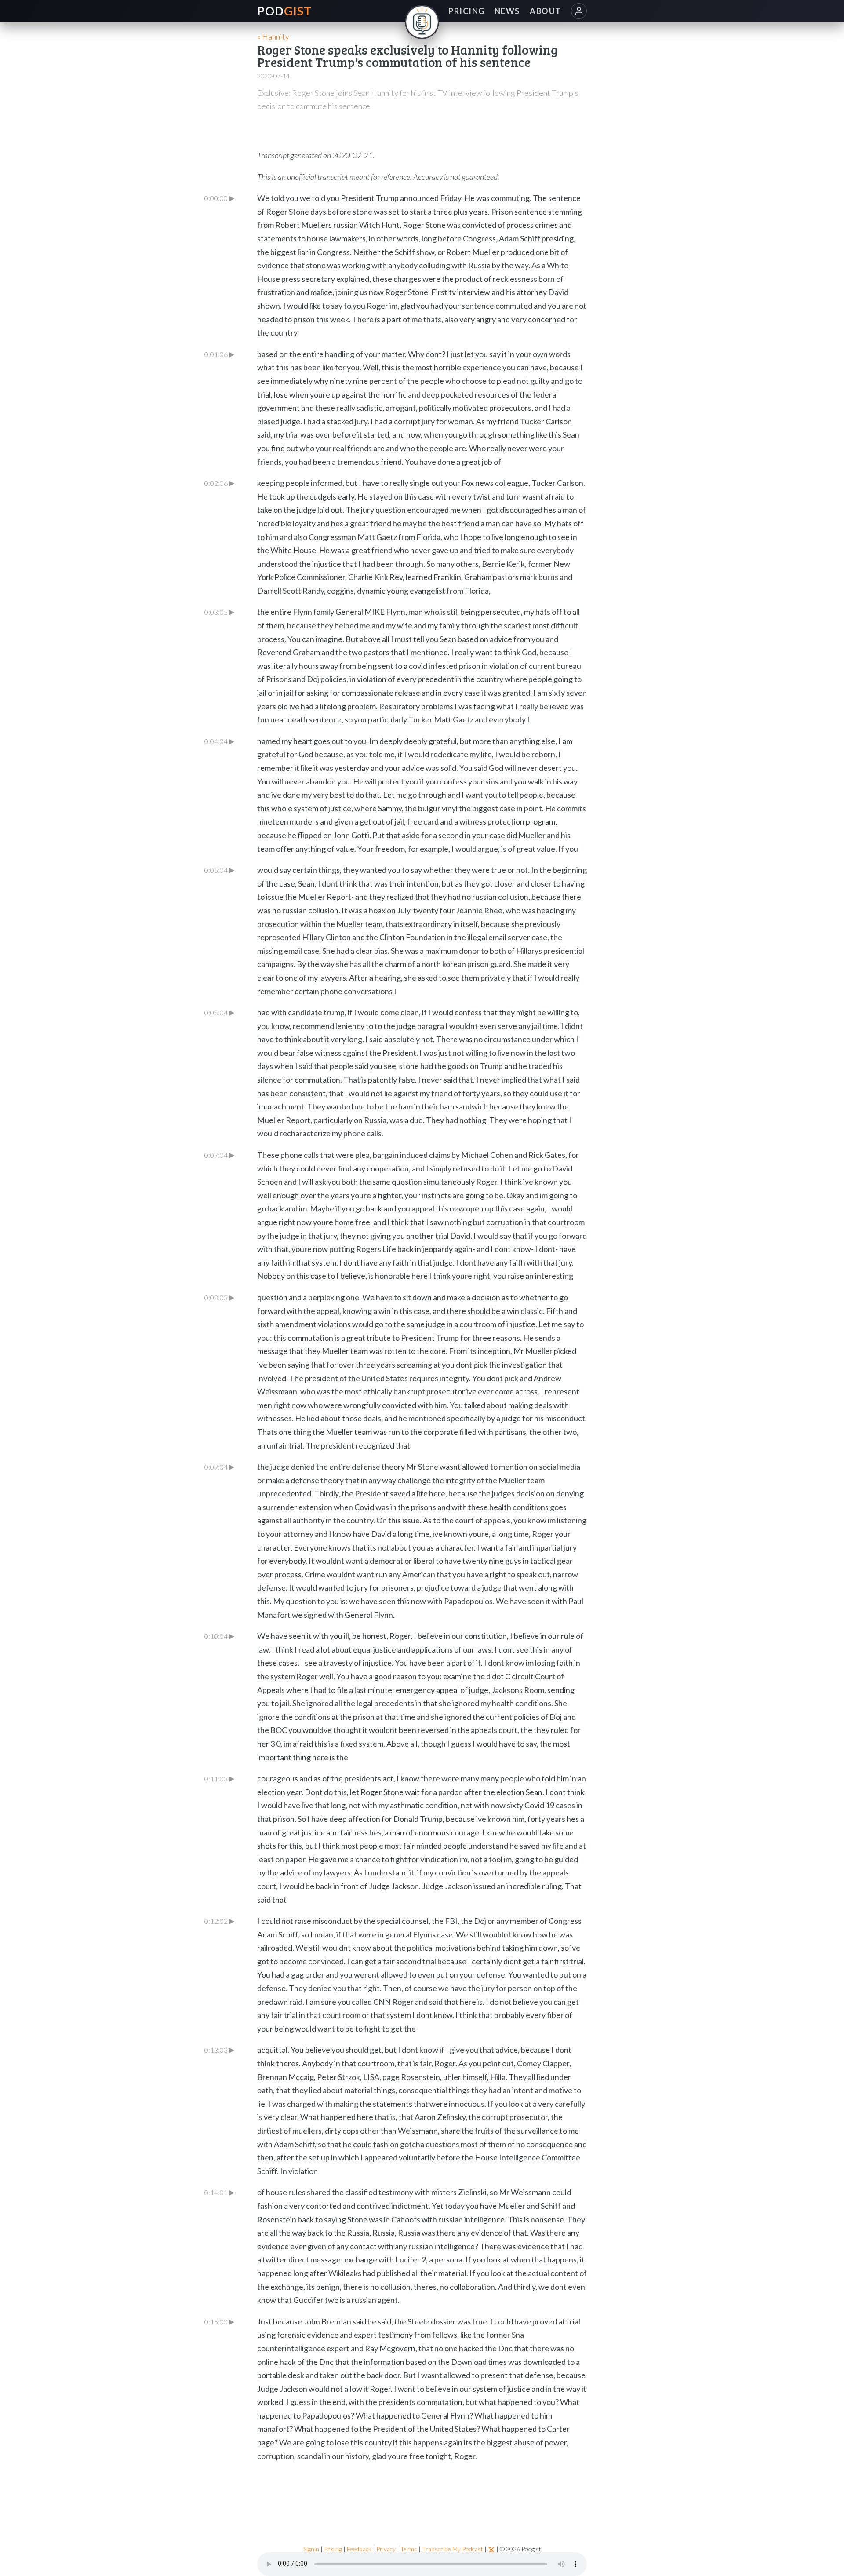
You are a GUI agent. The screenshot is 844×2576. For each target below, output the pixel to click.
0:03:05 (219, 612)
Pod (285, 11)
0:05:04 (219, 870)
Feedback (359, 2549)
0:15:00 (219, 2321)
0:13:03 (219, 2050)
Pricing (333, 2549)
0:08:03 (219, 1297)
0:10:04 (219, 1636)
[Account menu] (579, 11)
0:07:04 (219, 1155)
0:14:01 (219, 2192)
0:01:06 (219, 354)
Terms (409, 2549)
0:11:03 (219, 1778)
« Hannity (273, 36)
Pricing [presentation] (466, 11)
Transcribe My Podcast (453, 2549)
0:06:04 (219, 1012)
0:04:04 (219, 741)
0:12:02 (219, 1921)
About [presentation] (545, 11)
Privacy (386, 2549)
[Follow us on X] (491, 2549)
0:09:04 (219, 1467)
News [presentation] (507, 11)
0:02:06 (219, 483)
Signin (311, 2549)
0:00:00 (219, 198)
